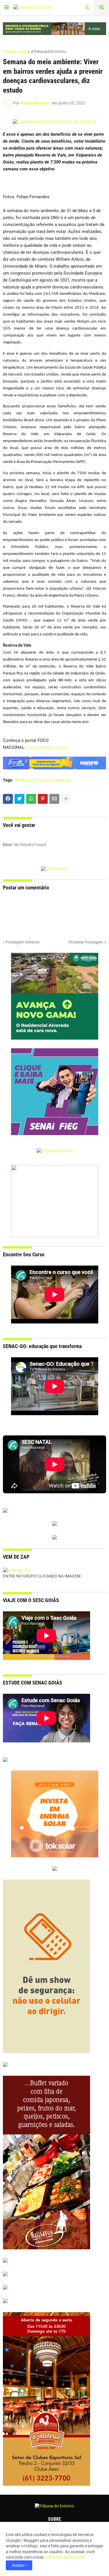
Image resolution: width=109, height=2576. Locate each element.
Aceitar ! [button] (19, 2565)
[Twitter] (19, 799)
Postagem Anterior (23, 942)
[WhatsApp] (31, 799)
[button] (7, 8)
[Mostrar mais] (66, 799)
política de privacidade (65, 2557)
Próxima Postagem (86, 942)
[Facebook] (8, 799)
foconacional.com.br (47, 747)
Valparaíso (63, 780)
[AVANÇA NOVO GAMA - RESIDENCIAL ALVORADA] (55, 997)
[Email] (54, 799)
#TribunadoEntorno (49, 52)
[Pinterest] (43, 799)
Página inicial (15, 52)
